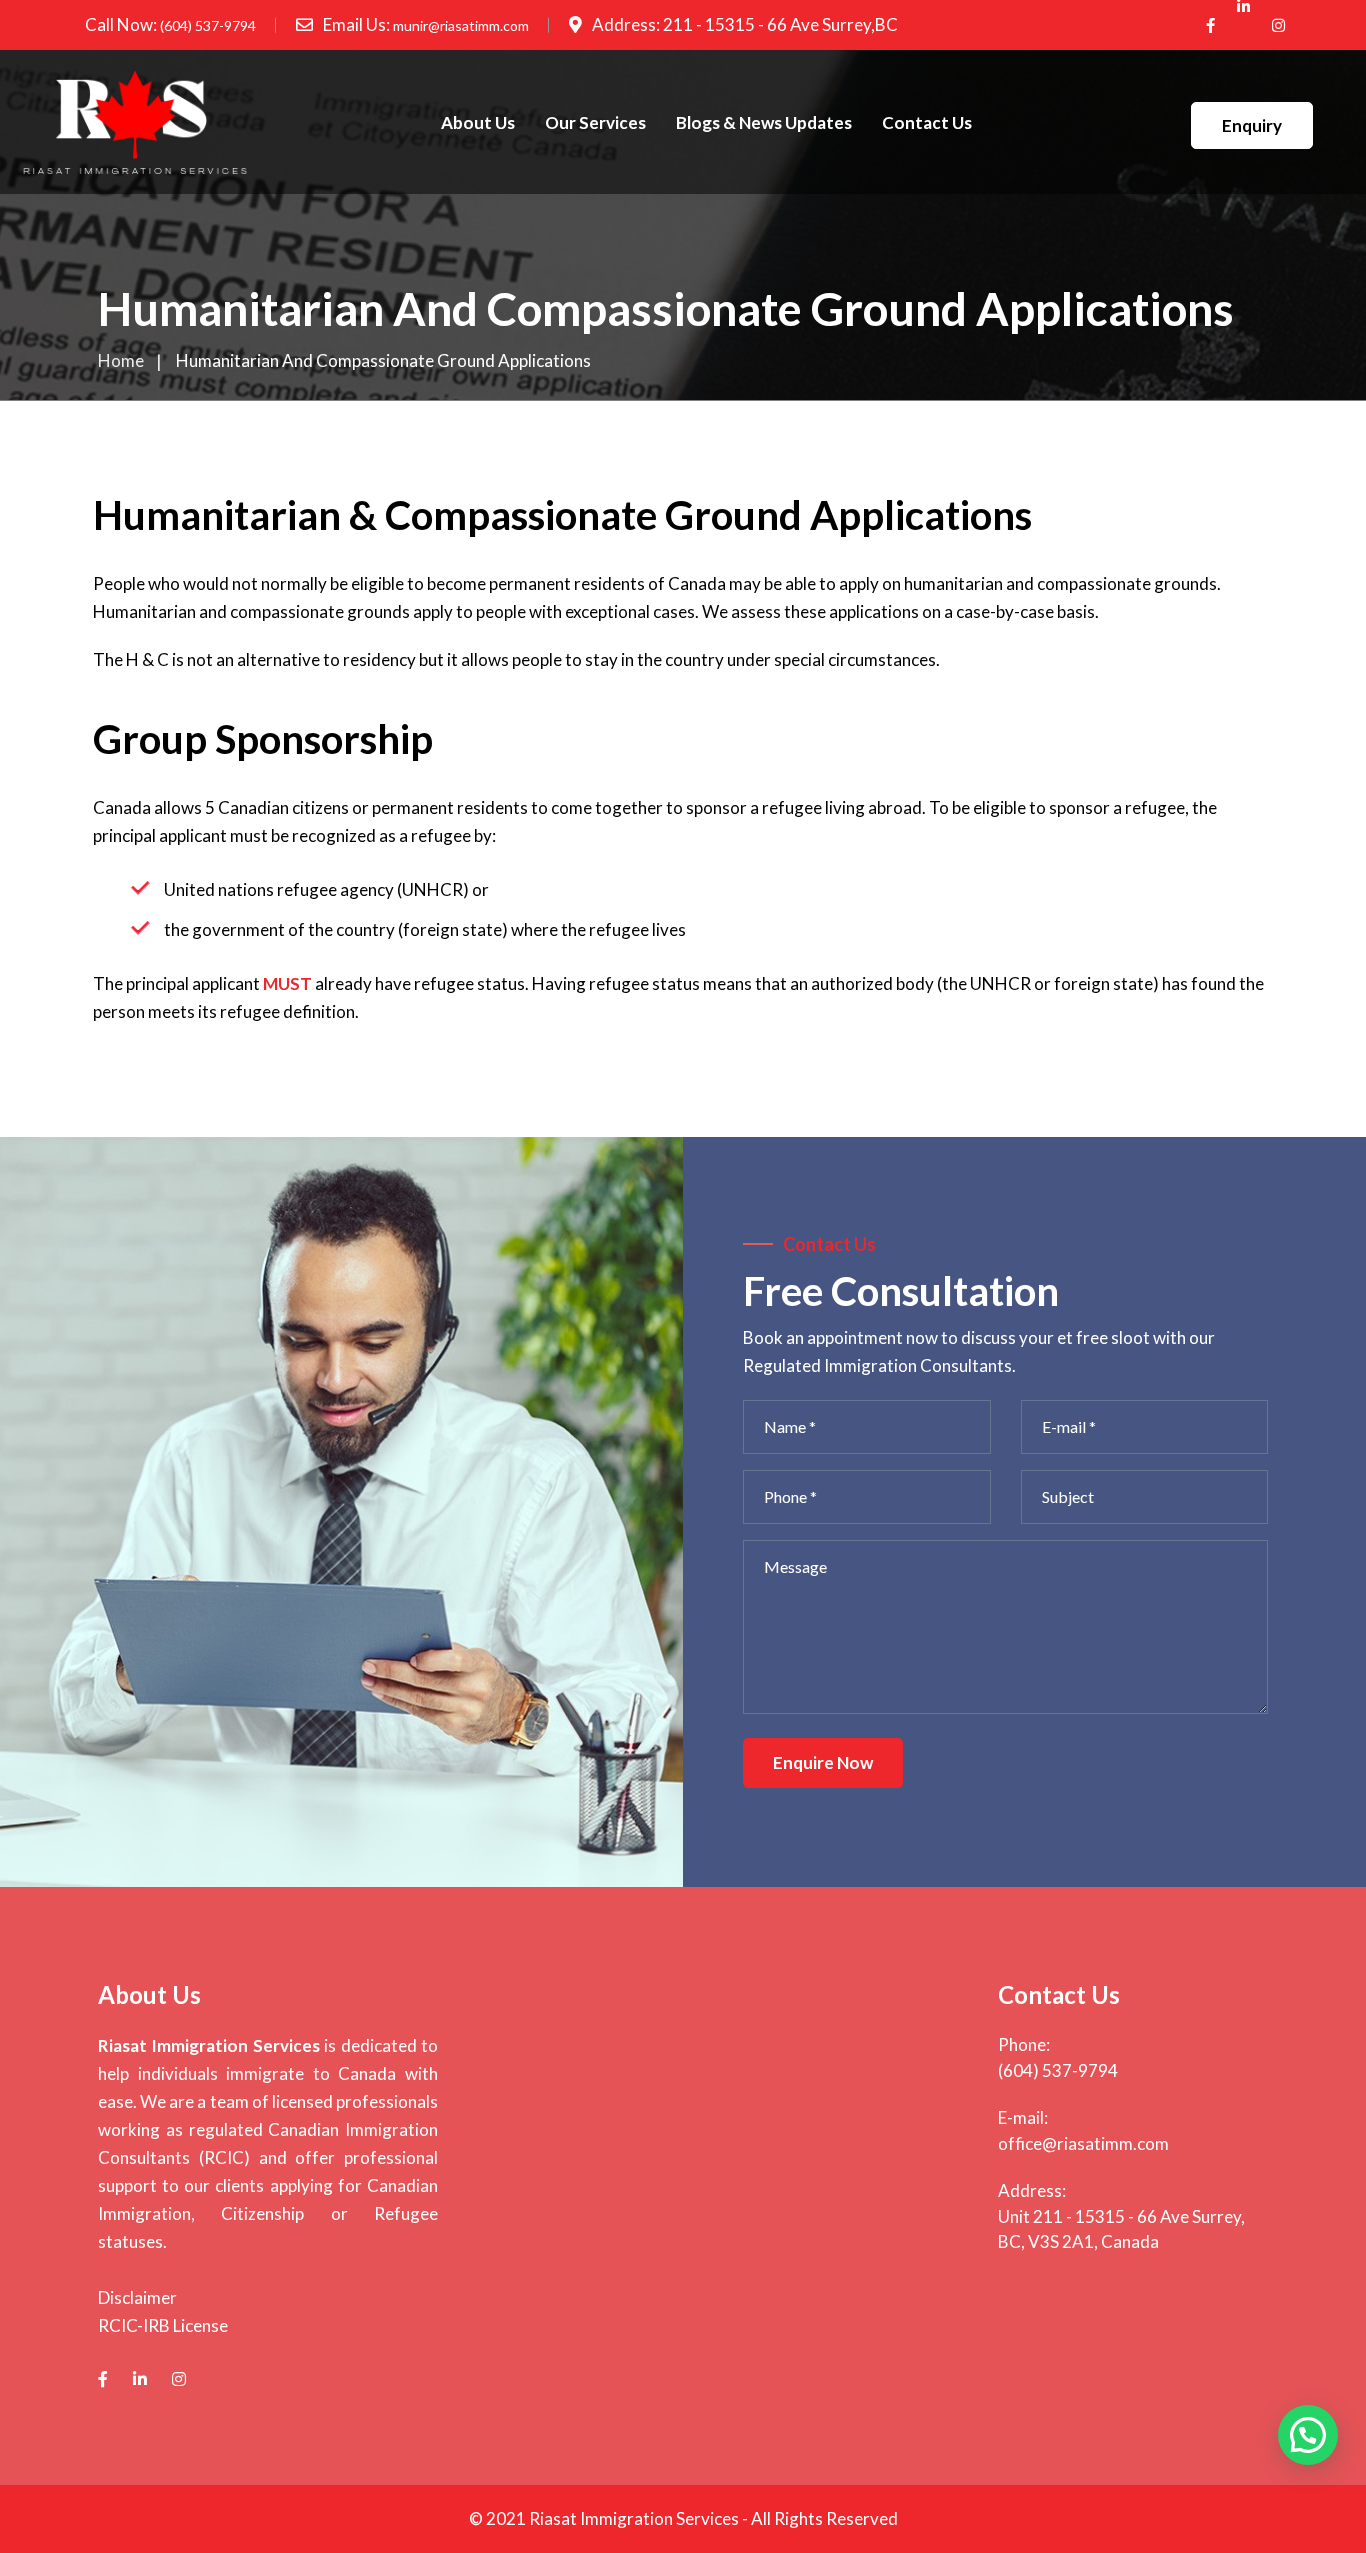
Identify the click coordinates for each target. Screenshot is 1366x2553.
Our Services (595, 122)
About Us (478, 122)
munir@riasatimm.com (461, 25)
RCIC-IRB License (163, 2325)
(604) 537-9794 (208, 25)
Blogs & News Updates (764, 122)
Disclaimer (137, 2297)
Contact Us (927, 122)
